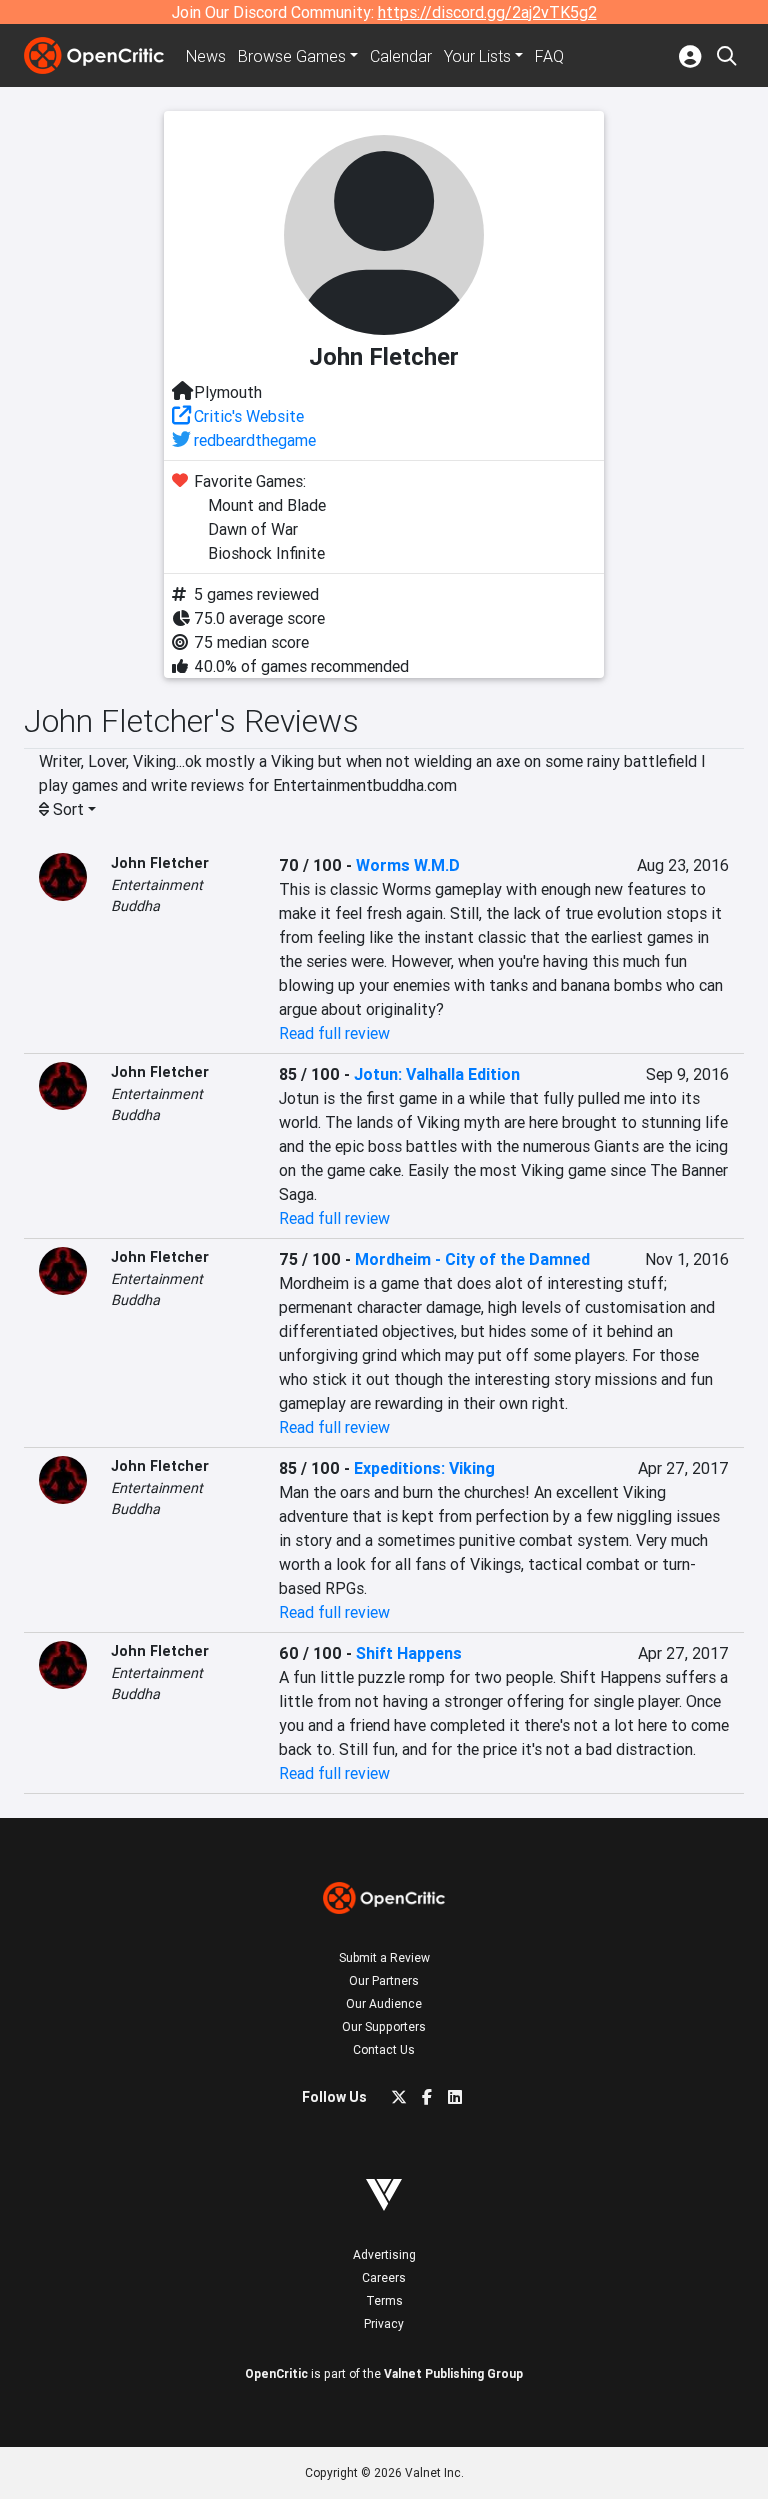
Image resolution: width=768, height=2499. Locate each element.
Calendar (401, 56)
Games (292, 56)
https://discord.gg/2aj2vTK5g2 (487, 12)
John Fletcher (160, 863)
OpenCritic (276, 2373)
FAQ (549, 56)
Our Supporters (384, 2026)
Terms (384, 2300)
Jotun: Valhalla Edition (437, 1074)
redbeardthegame (255, 440)
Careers (384, 2277)
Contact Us (384, 2049)
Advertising (384, 2254)
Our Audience (384, 2003)
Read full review (334, 1033)
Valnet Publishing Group (453, 2373)
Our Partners (384, 1980)
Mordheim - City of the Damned (472, 1259)
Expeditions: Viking (424, 1468)
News (206, 56)
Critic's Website (249, 416)
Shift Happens (409, 1653)
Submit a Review (384, 1957)
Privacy (384, 2323)
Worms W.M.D (408, 865)
